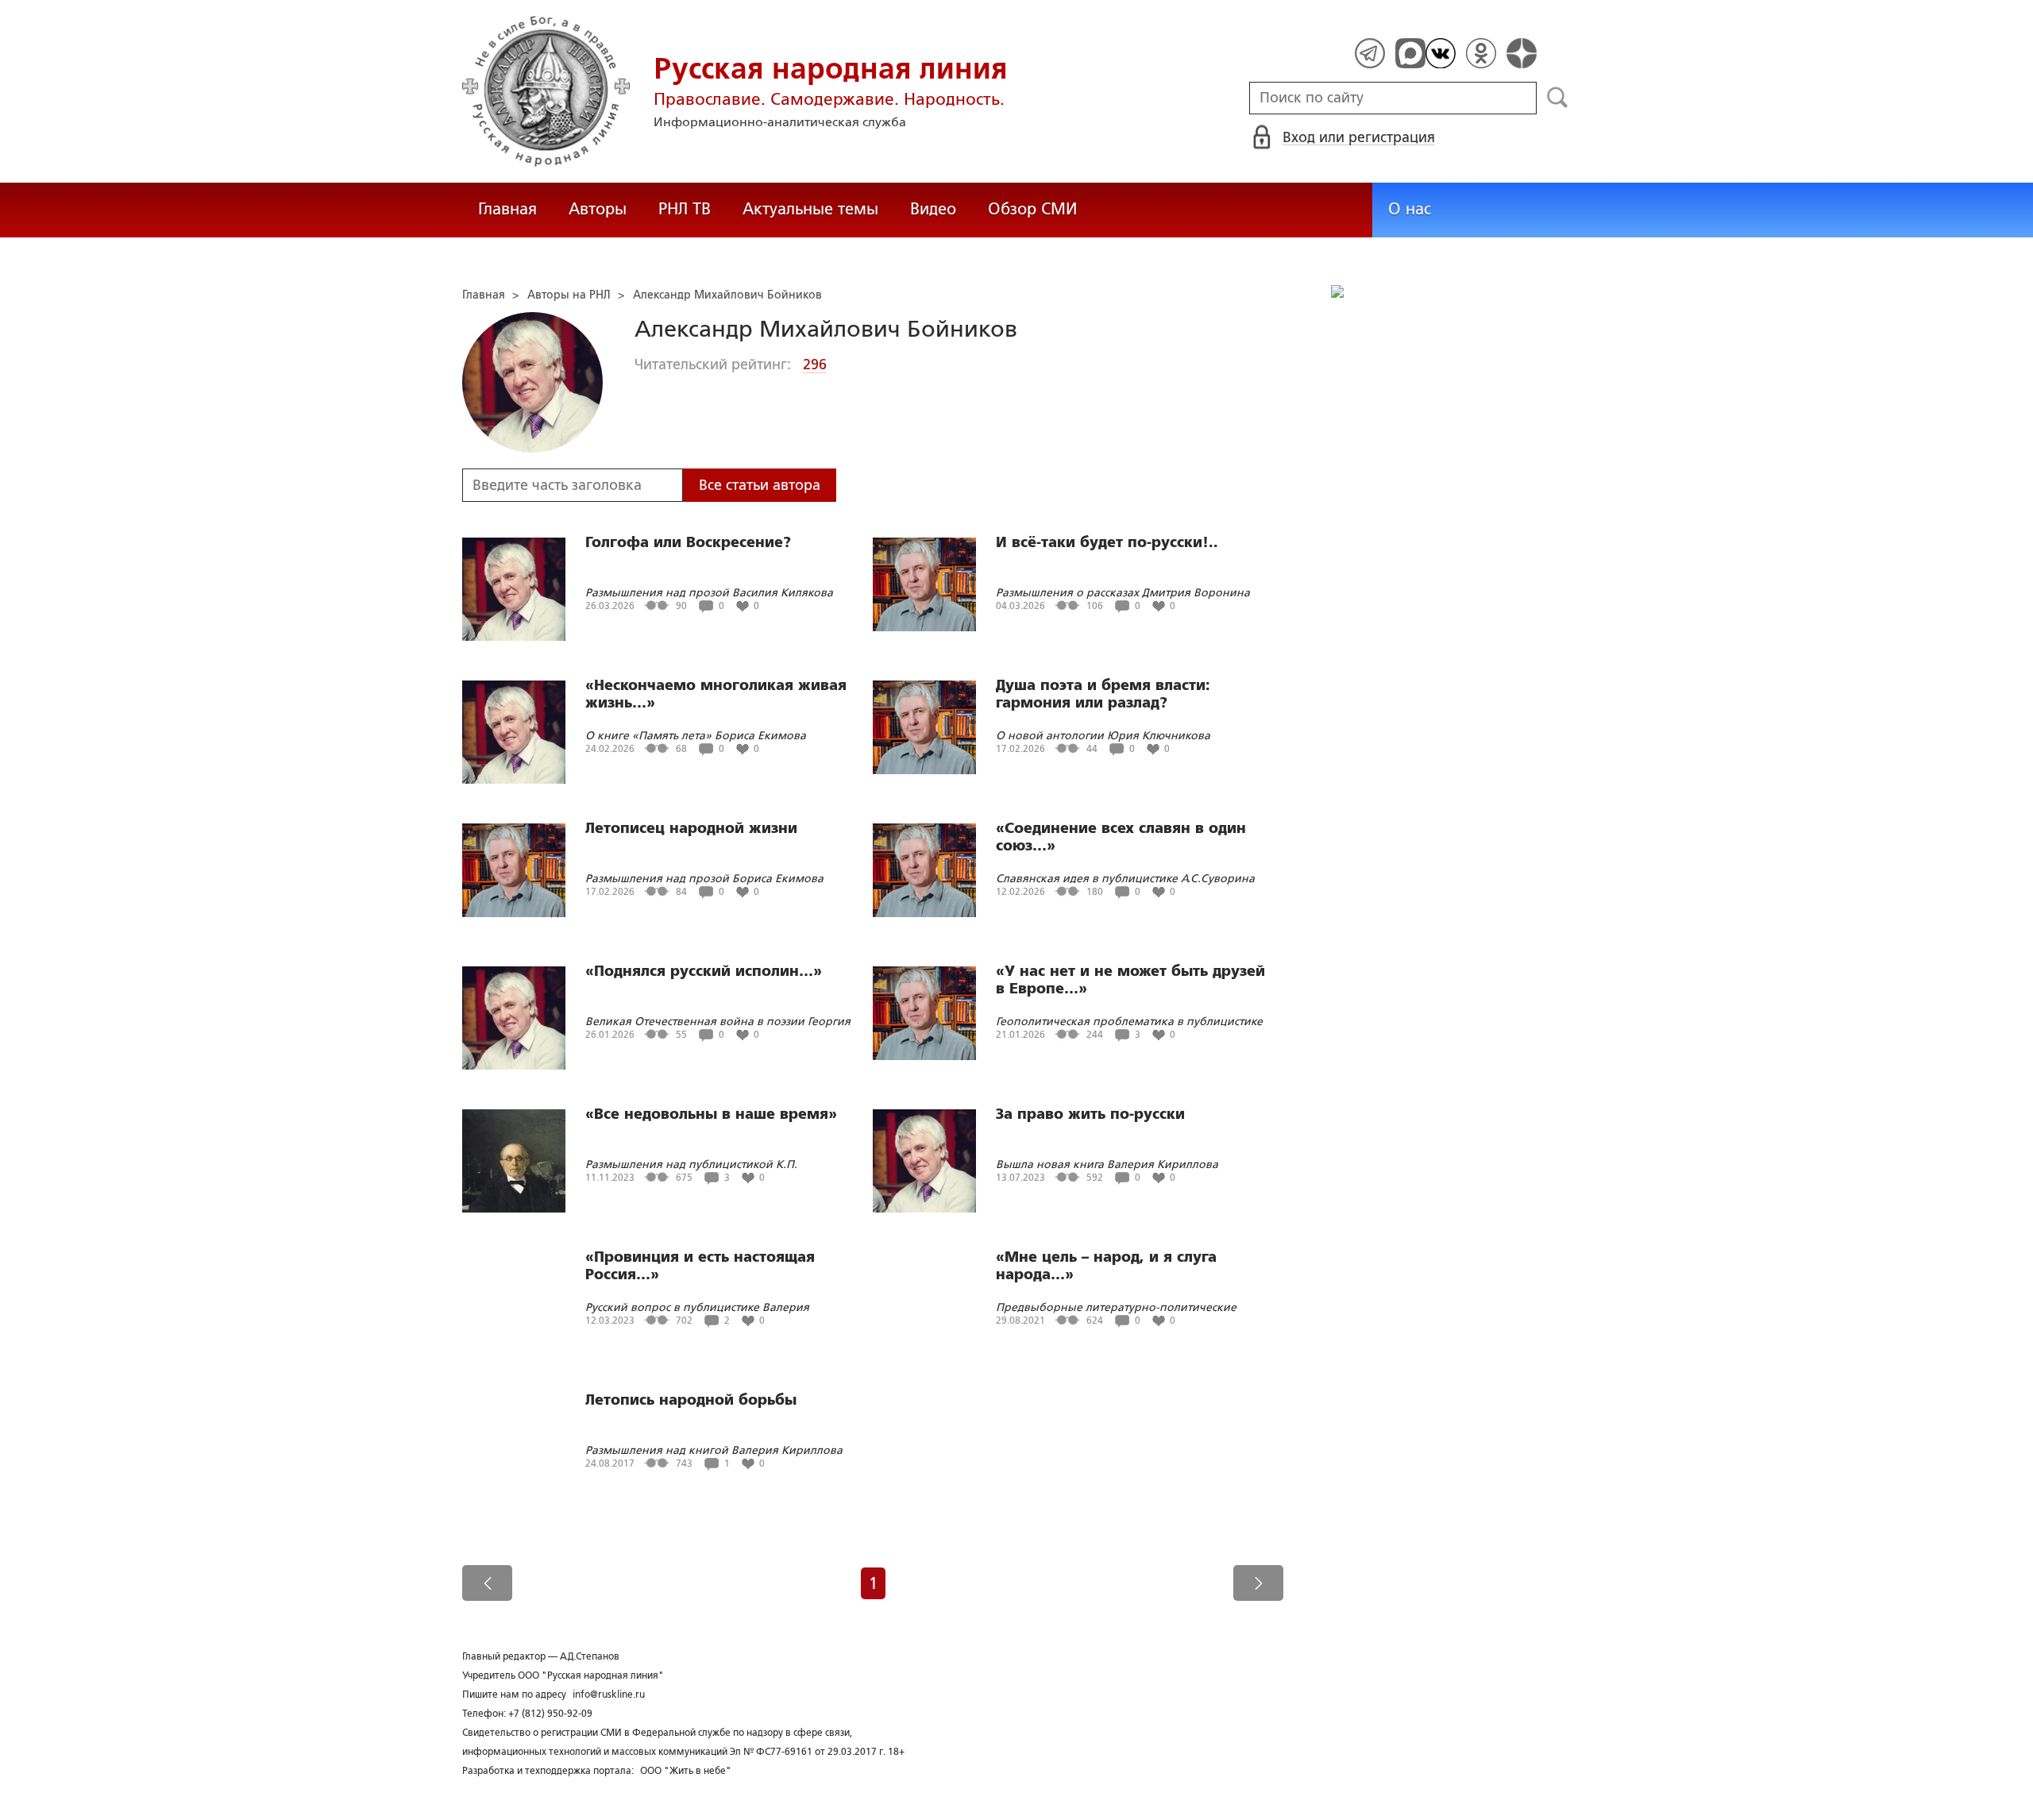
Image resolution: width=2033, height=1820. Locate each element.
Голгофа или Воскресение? (688, 542)
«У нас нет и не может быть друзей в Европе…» (1130, 980)
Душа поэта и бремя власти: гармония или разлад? (1103, 694)
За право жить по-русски (1090, 1114)
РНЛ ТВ (685, 209)
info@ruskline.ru (609, 1695)
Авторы (598, 209)
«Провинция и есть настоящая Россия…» (700, 1266)
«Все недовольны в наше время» (711, 1114)
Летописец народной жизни (691, 828)
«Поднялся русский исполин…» (704, 971)
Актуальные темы (810, 209)
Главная (507, 209)
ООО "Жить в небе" (686, 1771)
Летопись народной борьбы (691, 1400)
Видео (933, 209)
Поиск (1558, 98)
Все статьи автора (760, 485)
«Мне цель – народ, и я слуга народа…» (1106, 1266)
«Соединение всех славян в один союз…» (1121, 837)
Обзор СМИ (1032, 209)
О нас (1410, 209)
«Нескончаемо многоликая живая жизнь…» (716, 694)
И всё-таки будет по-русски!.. (1107, 542)
